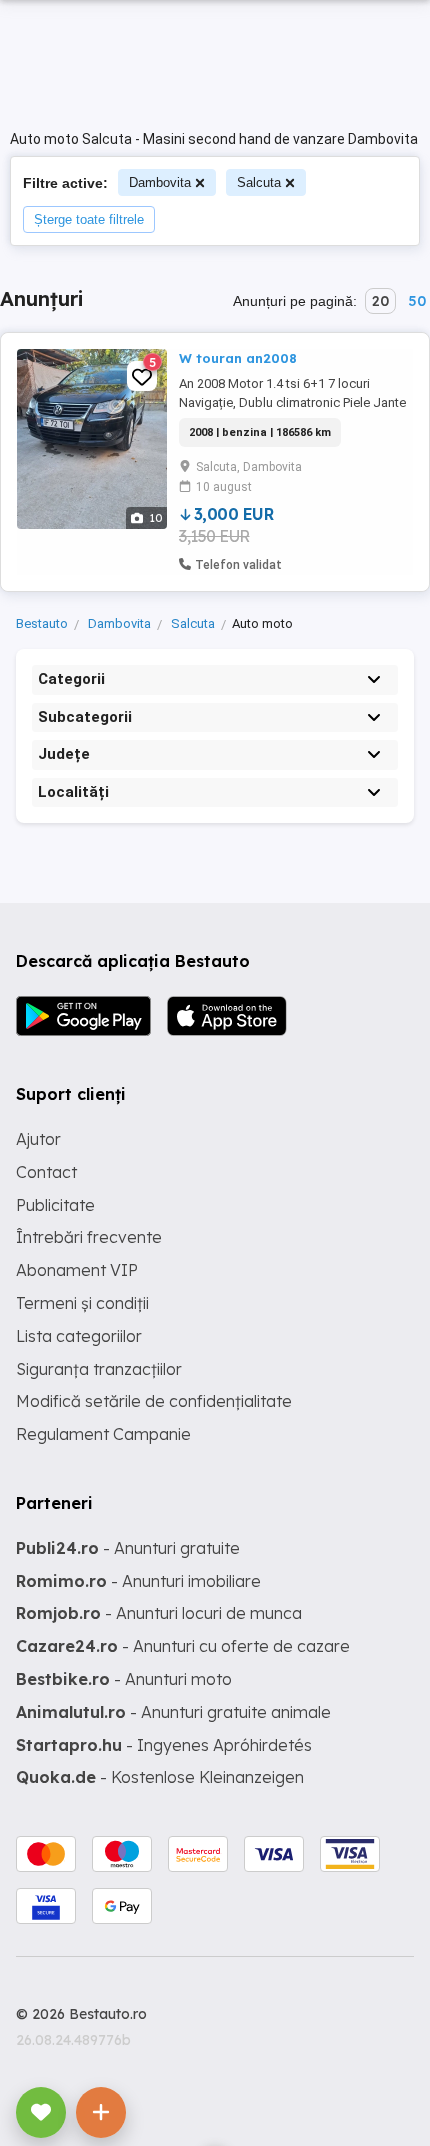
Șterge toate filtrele (89, 219)
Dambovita (160, 182)
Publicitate (55, 1205)
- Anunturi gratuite (128, 1548)
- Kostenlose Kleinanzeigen (160, 1777)
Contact (46, 1172)
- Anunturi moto (124, 1679)
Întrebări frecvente (89, 1237)
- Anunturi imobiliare (138, 1581)
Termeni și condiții (82, 1303)
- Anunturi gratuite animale (173, 1712)
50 (417, 301)
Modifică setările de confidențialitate (154, 1401)
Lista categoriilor (79, 1336)
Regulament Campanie (103, 1434)
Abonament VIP (77, 1270)
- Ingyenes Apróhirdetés (164, 1745)
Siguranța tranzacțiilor (99, 1369)
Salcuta (259, 182)
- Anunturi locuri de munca (159, 1613)
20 (380, 301)
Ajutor (38, 1139)
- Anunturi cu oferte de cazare (183, 1646)
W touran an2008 (238, 358)
